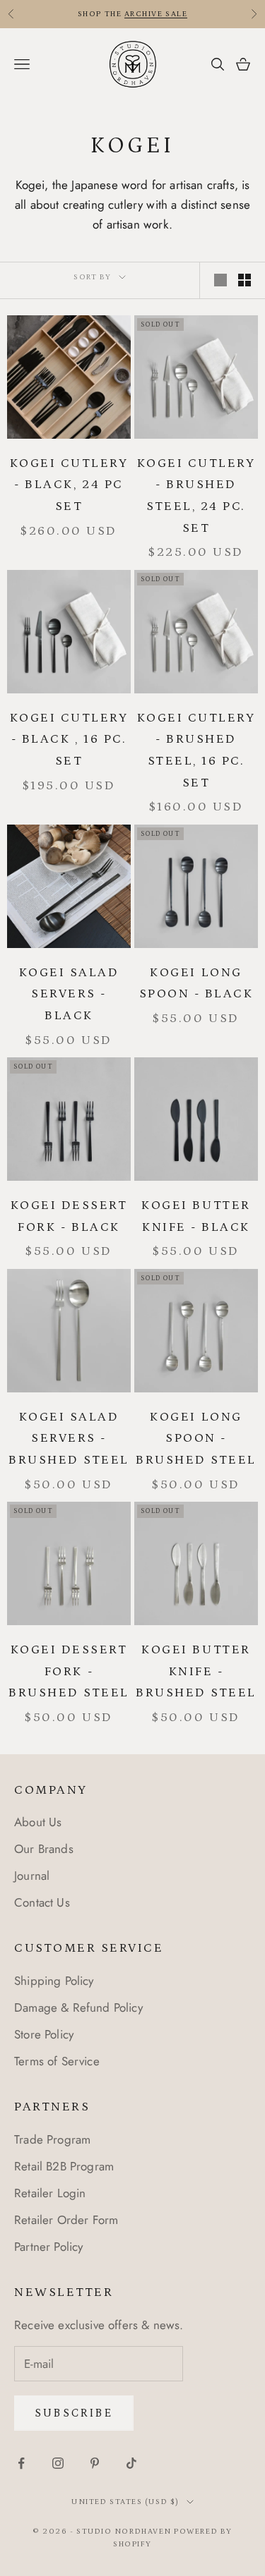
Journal (32, 1876)
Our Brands (44, 1849)
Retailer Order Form (66, 2220)
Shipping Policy (54, 1981)
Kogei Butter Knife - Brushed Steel (196, 1671)
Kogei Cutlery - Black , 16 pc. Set (69, 740)
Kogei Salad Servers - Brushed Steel (69, 1439)
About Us (38, 1822)
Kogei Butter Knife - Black (196, 1216)
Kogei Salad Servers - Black (69, 994)
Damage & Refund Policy (78, 2007)
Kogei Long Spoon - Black (196, 984)
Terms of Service (57, 2061)
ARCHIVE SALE (156, 14)
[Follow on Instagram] (58, 2463)
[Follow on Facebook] (21, 2463)
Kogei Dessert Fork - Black (69, 1216)
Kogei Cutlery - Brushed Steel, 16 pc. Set (196, 751)
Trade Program (52, 2139)
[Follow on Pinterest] (95, 2463)
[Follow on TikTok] (131, 2463)
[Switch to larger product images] (220, 280)
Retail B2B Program (64, 2166)
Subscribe (74, 2413)
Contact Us (42, 1902)
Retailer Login (50, 2193)
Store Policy (44, 2034)
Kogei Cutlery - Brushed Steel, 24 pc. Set (196, 496)
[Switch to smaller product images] (245, 280)
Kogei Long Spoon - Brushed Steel (196, 1439)
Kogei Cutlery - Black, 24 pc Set (69, 485)
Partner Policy (48, 2247)
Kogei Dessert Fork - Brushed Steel (69, 1671)
